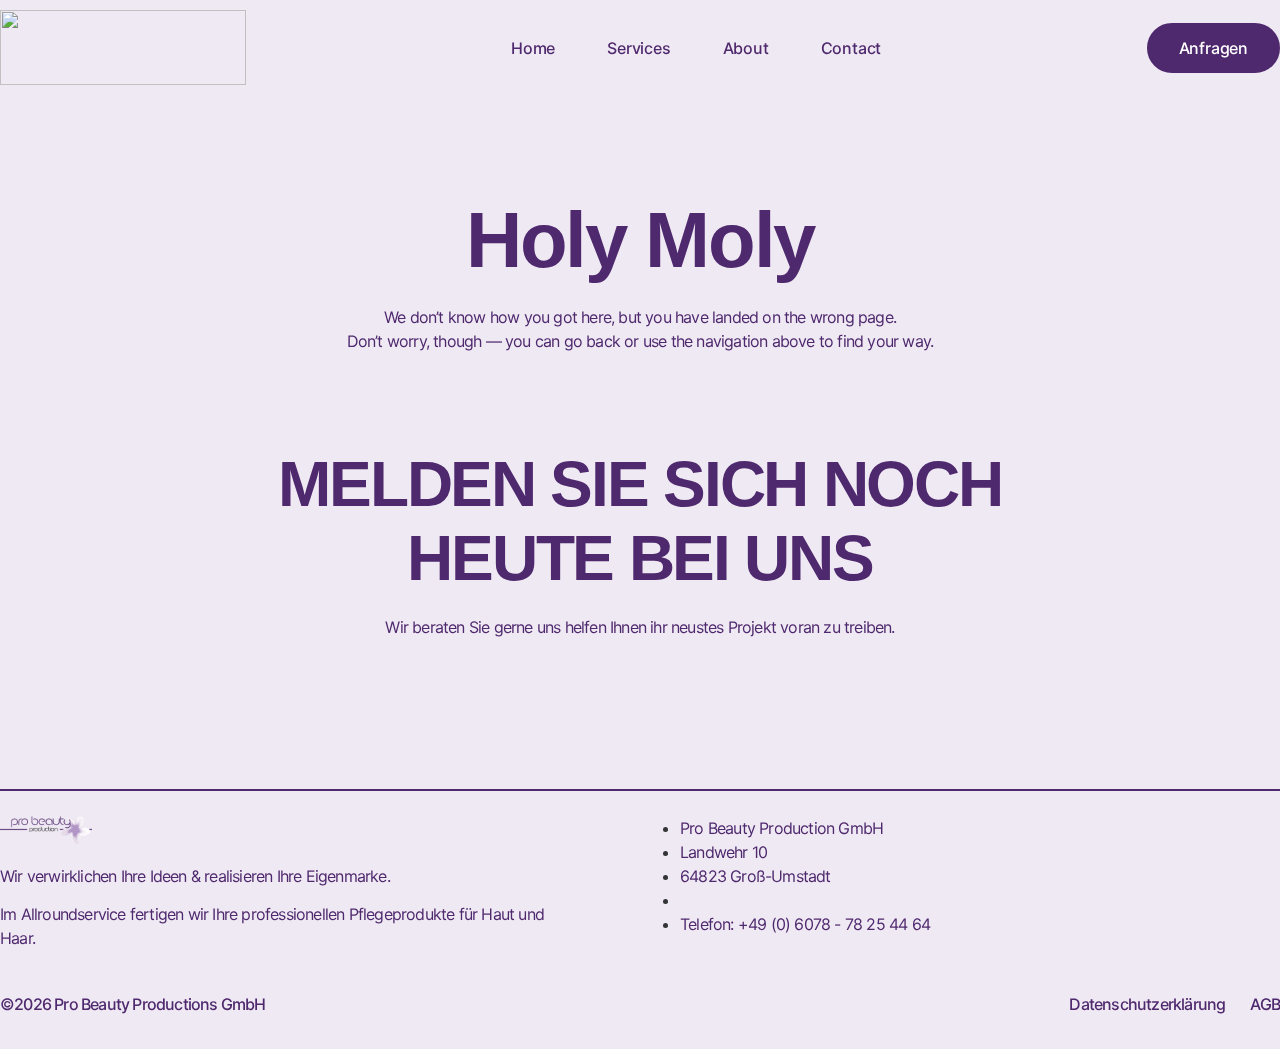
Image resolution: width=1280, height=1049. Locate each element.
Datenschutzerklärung (1147, 1004)
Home (533, 48)
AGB (1265, 1004)
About (746, 48)
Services (638, 48)
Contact (851, 48)
